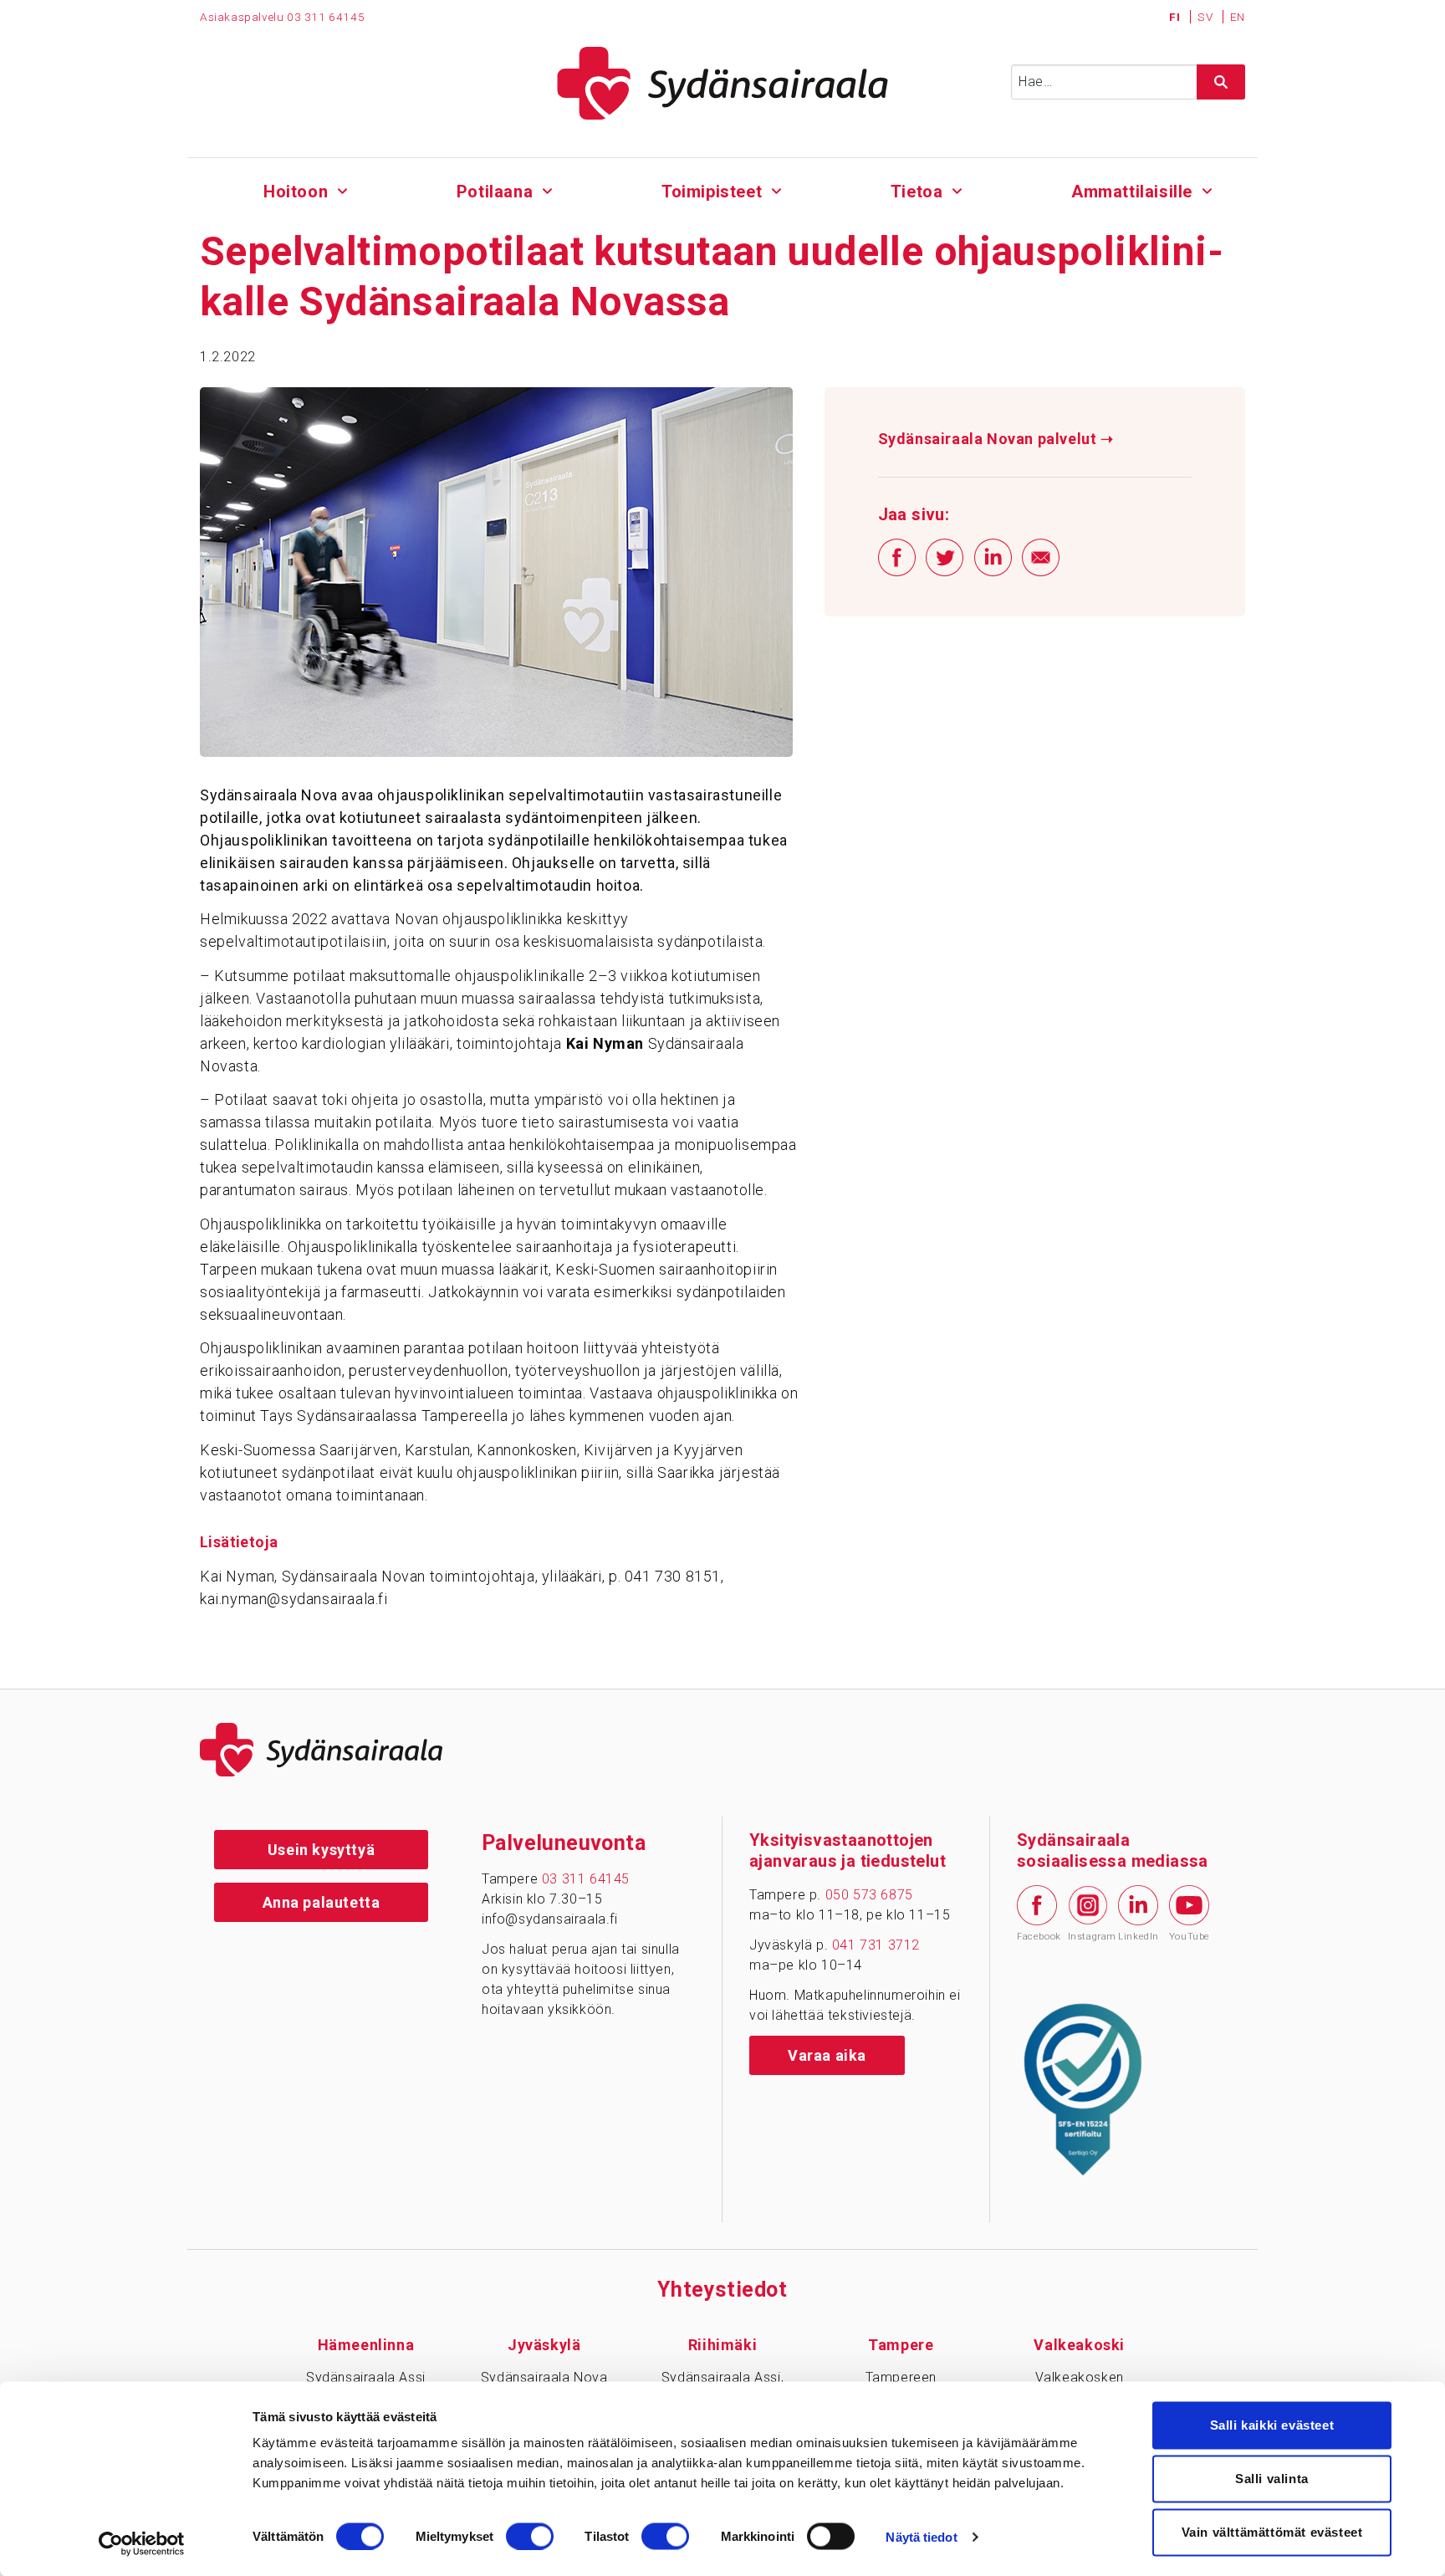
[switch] (530, 2536)
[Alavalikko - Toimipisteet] (776, 189)
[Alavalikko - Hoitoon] (342, 189)
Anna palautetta (322, 1902)
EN (1238, 17)
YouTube (1189, 1937)
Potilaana (495, 192)
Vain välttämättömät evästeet (1272, 2532)
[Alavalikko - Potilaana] (547, 189)
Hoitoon (296, 192)
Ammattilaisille (1132, 192)
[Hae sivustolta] (1221, 82)
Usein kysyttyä (321, 1850)
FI (1176, 17)
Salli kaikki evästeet (1272, 2425)
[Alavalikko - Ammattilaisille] (1207, 189)
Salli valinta (1272, 2479)
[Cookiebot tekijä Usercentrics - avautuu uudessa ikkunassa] (142, 2543)
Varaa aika (827, 2055)
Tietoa (917, 192)
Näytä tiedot (921, 2536)
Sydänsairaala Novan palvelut (996, 439)
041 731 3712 (876, 1945)
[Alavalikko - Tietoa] (957, 189)
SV (1207, 17)
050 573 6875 (869, 1895)
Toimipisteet (712, 192)
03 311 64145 (326, 17)
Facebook (1037, 1937)
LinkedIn (1138, 1937)
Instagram (1088, 1937)
